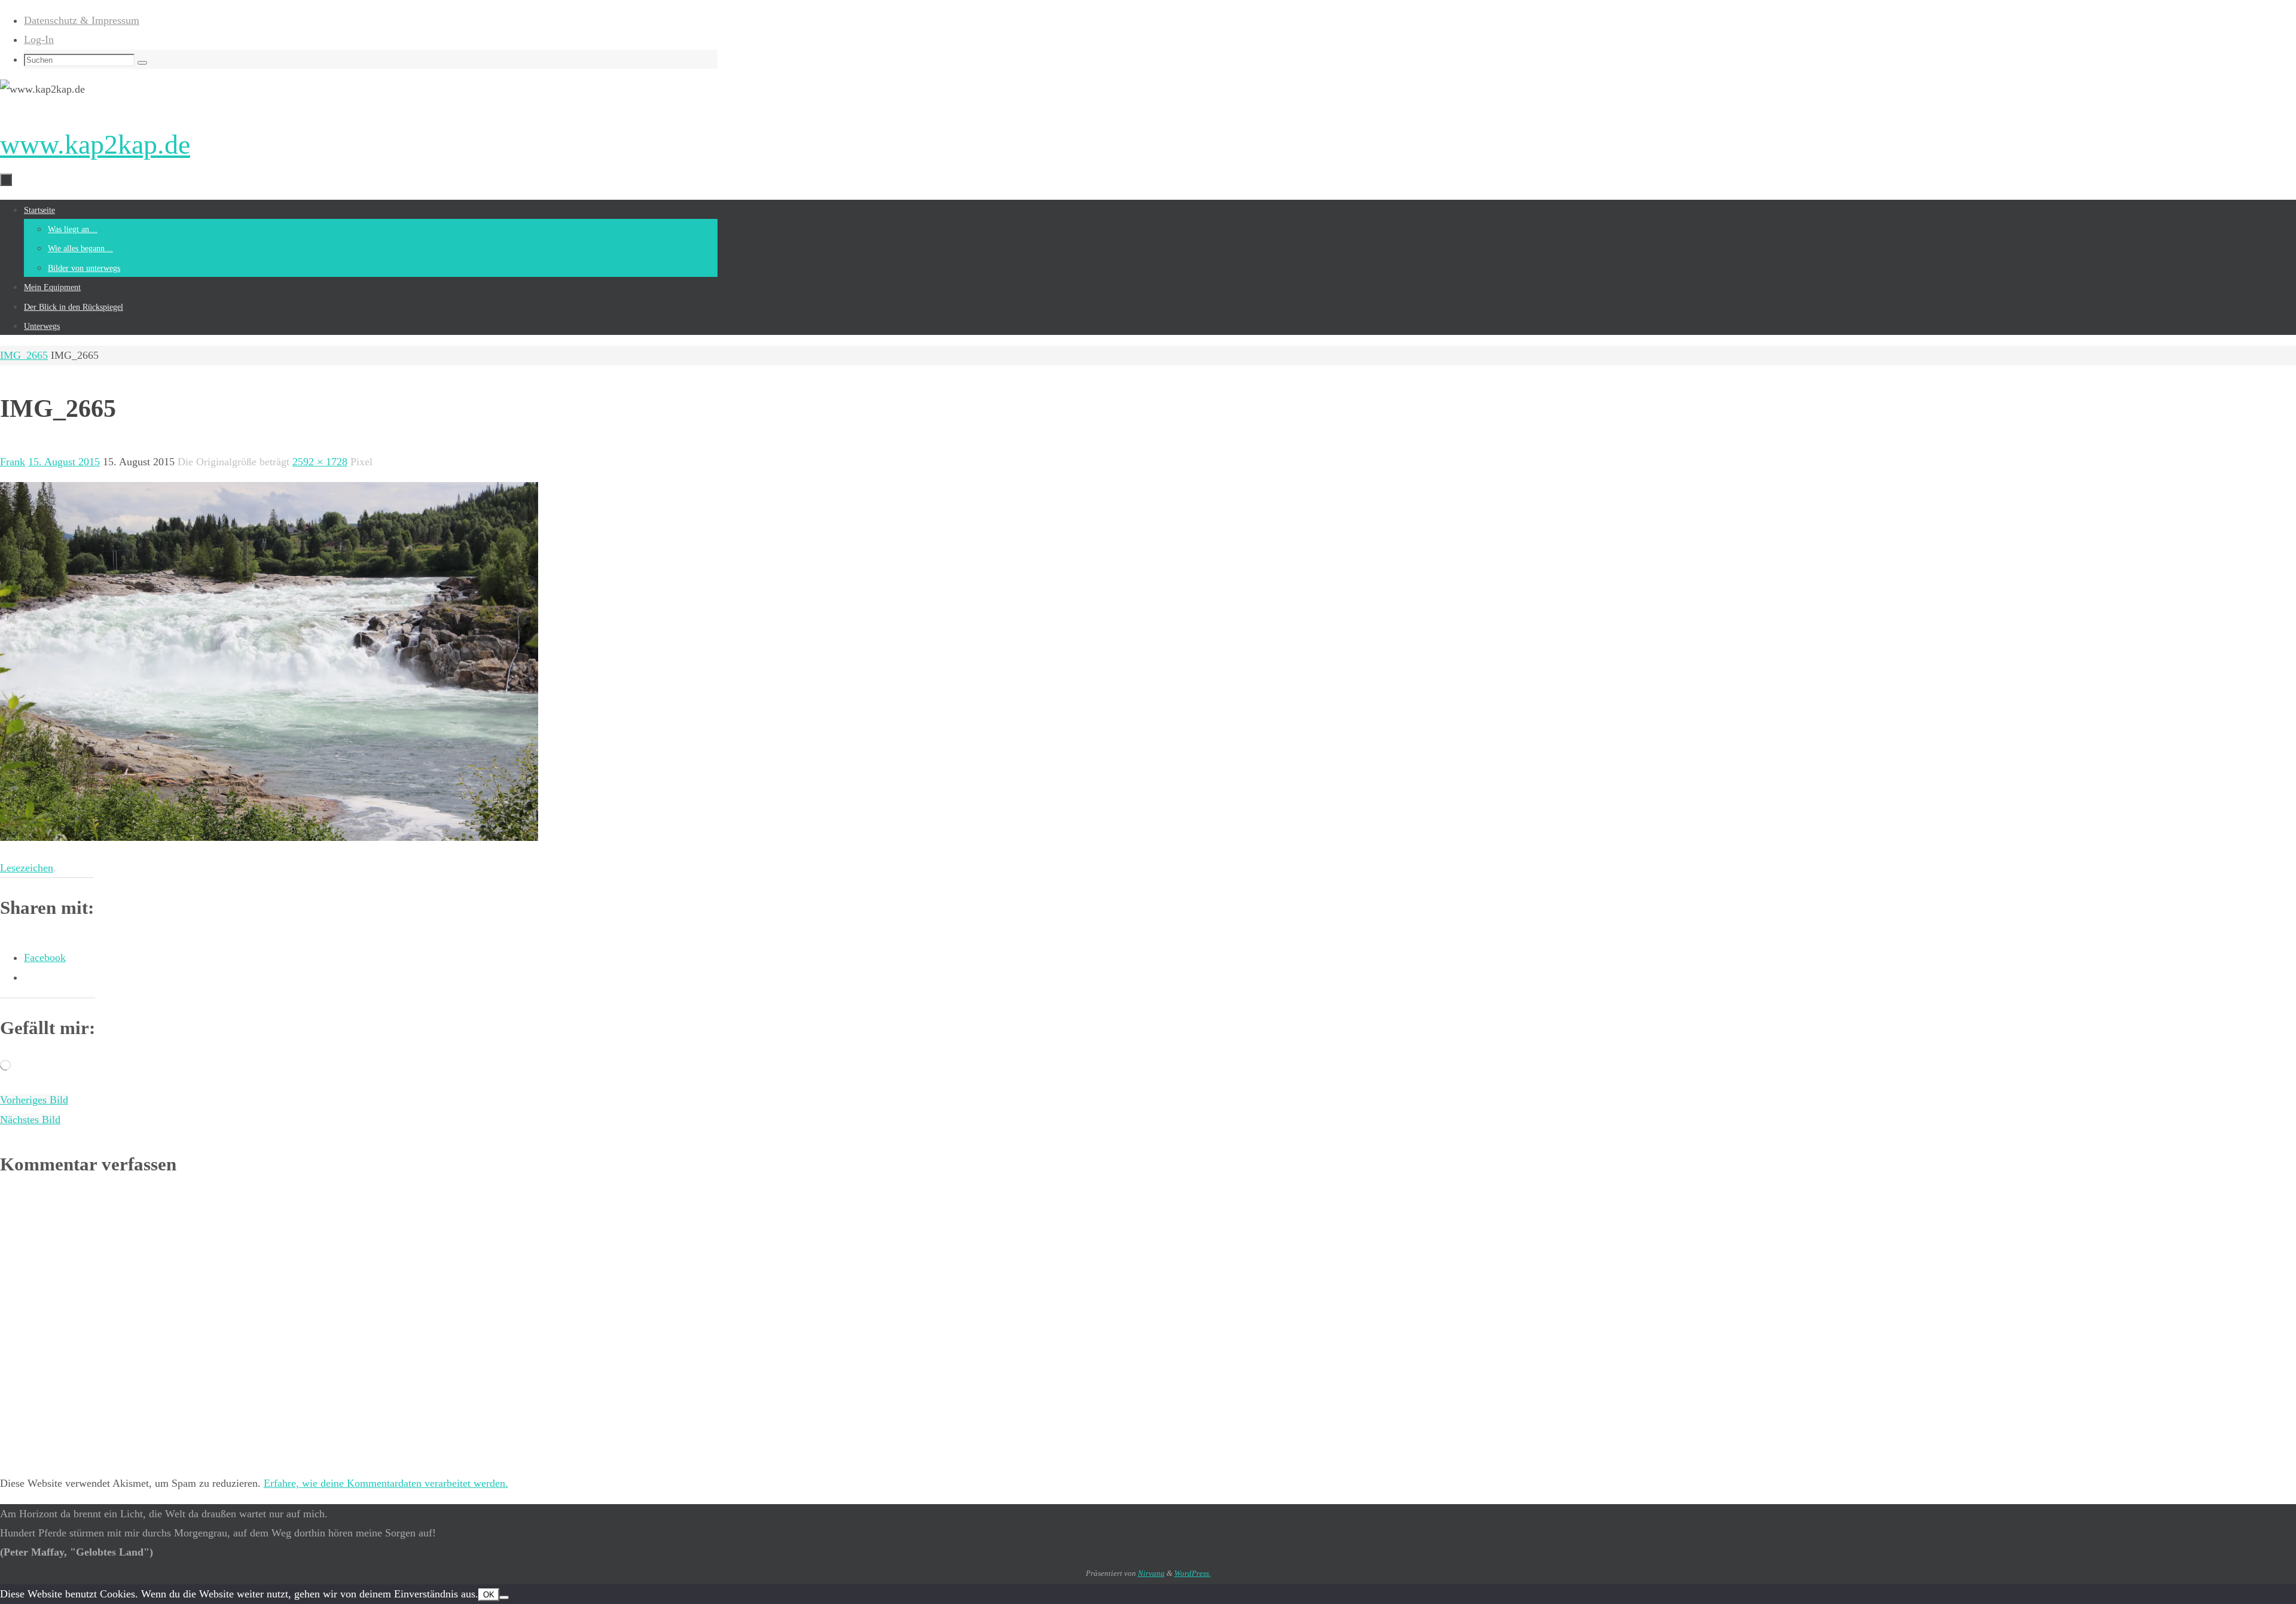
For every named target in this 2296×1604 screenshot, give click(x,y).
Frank (13, 462)
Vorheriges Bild (34, 1100)
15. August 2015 (64, 462)
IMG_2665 (24, 355)
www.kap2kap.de (95, 144)
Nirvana (1151, 1573)
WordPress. (1193, 1573)
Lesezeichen (27, 868)
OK (489, 1595)
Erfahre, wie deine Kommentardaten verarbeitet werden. (386, 1483)
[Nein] (504, 1597)
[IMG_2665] (269, 837)
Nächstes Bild (30, 1120)
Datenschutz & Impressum (82, 20)
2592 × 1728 (320, 462)
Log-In (39, 39)
